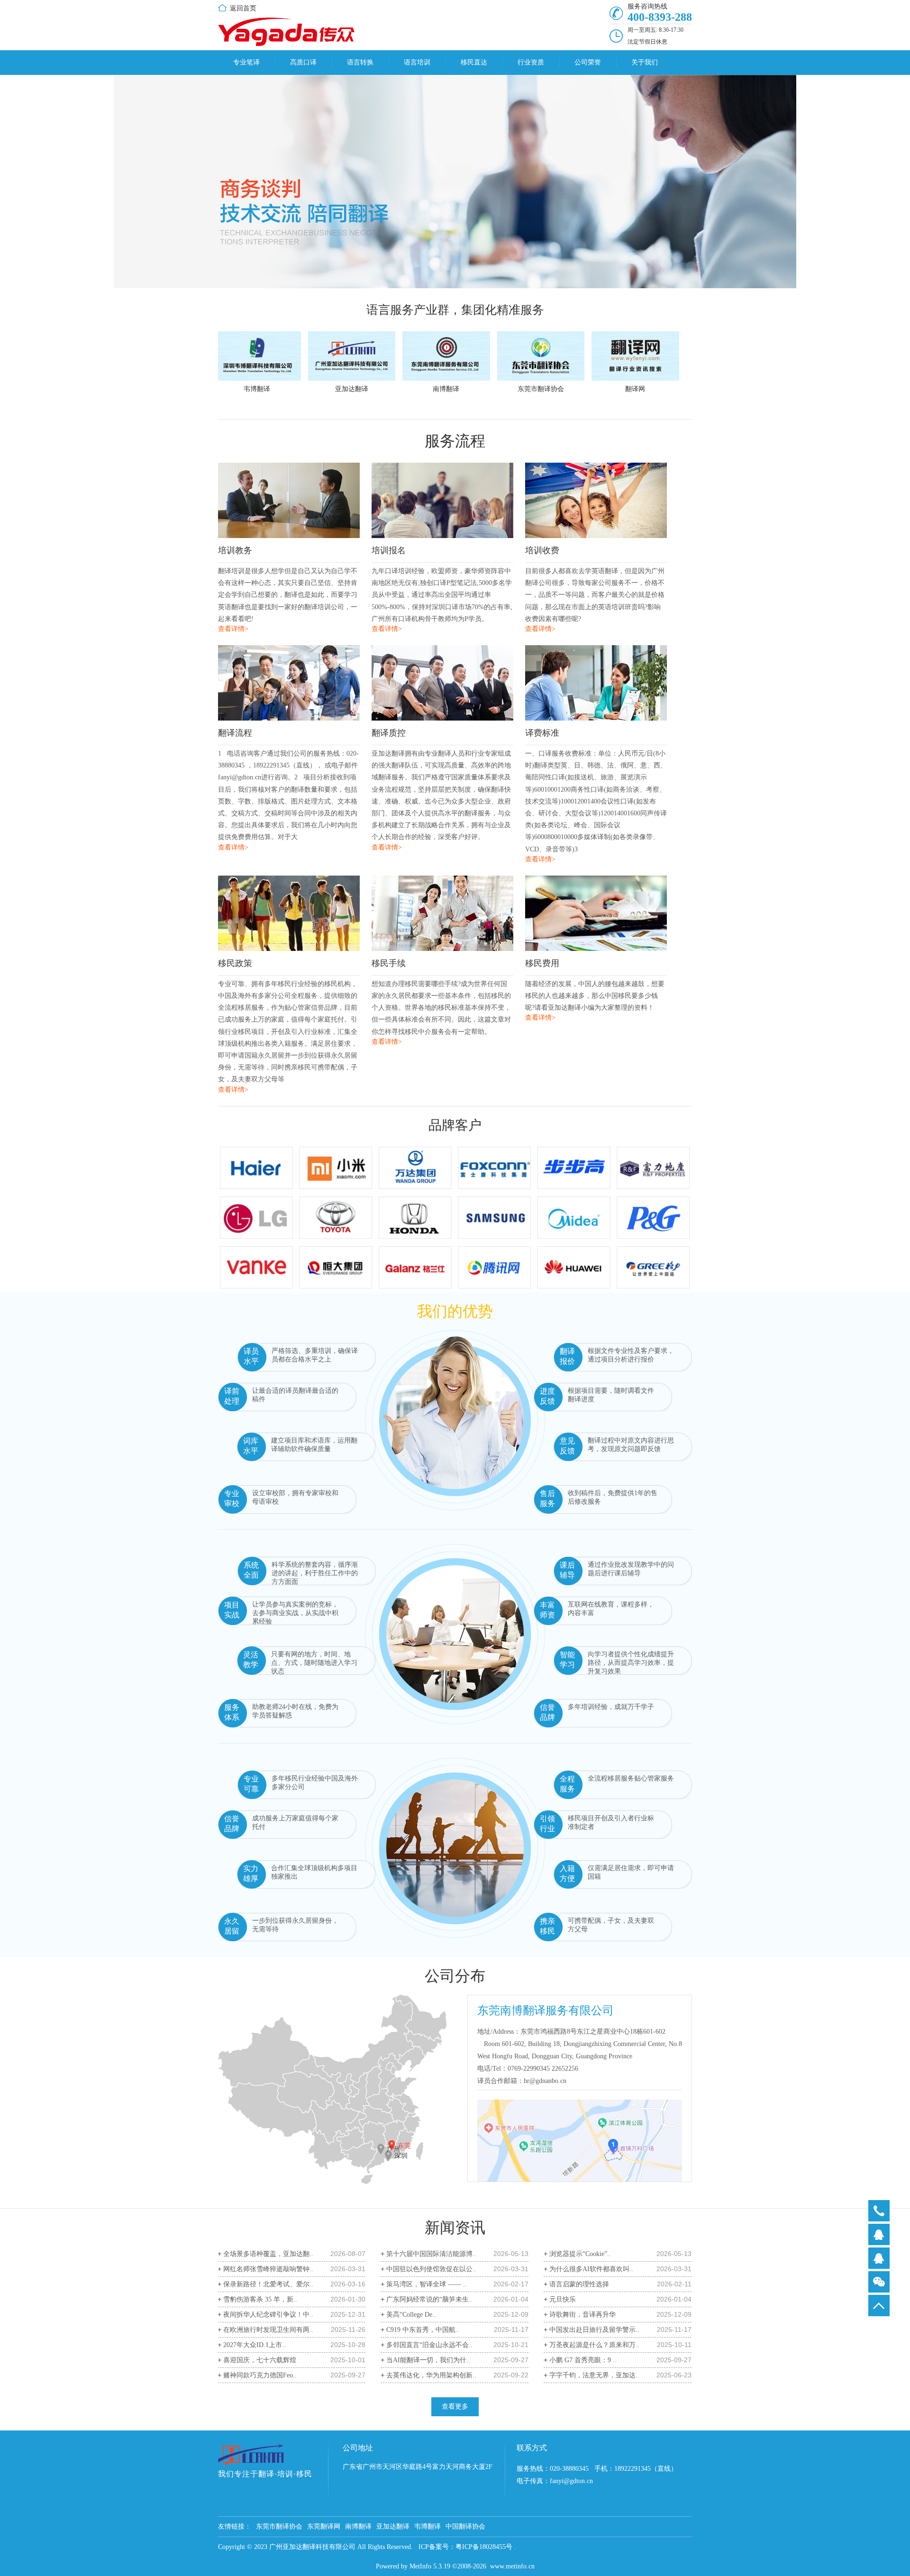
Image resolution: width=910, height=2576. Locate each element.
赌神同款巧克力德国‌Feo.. (260, 2375)
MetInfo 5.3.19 (430, 2566)
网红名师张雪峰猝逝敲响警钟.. (268, 2269)
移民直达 (474, 62)
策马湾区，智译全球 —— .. (427, 2284)
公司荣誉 (588, 62)
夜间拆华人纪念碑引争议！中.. (268, 2315)
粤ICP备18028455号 (484, 2547)
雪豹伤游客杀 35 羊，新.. (260, 2299)
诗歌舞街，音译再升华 (582, 2315)
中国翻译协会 (465, 2526)
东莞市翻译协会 (279, 2526)
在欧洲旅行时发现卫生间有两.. (268, 2330)
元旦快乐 (563, 2299)
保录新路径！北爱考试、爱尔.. (268, 2284)
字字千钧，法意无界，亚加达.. (594, 2375)
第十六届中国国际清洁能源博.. (431, 2254)
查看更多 (455, 2407)
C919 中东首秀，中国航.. (423, 2330)
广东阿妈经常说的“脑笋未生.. (429, 2299)
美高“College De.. (411, 2315)
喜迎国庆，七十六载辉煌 (260, 2360)
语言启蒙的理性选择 (579, 2284)
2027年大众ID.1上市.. (255, 2345)
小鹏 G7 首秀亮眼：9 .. (583, 2360)
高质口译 (303, 62)
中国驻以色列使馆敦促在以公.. (431, 2269)
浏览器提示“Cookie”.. (580, 2254)
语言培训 (417, 62)
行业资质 (531, 62)
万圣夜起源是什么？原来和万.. (594, 2345)
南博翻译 (358, 2526)
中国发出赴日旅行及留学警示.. (594, 2330)
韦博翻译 (428, 2526)
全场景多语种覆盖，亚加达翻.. (268, 2254)
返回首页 (243, 8)
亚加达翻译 (393, 2526)
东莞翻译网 (324, 2526)
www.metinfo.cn (512, 2566)
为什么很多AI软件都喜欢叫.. (591, 2269)
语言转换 (360, 62)
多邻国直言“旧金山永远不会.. (429, 2345)
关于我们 (645, 62)
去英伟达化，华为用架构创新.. (431, 2375)
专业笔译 (246, 62)
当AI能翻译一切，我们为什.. (428, 2360)
